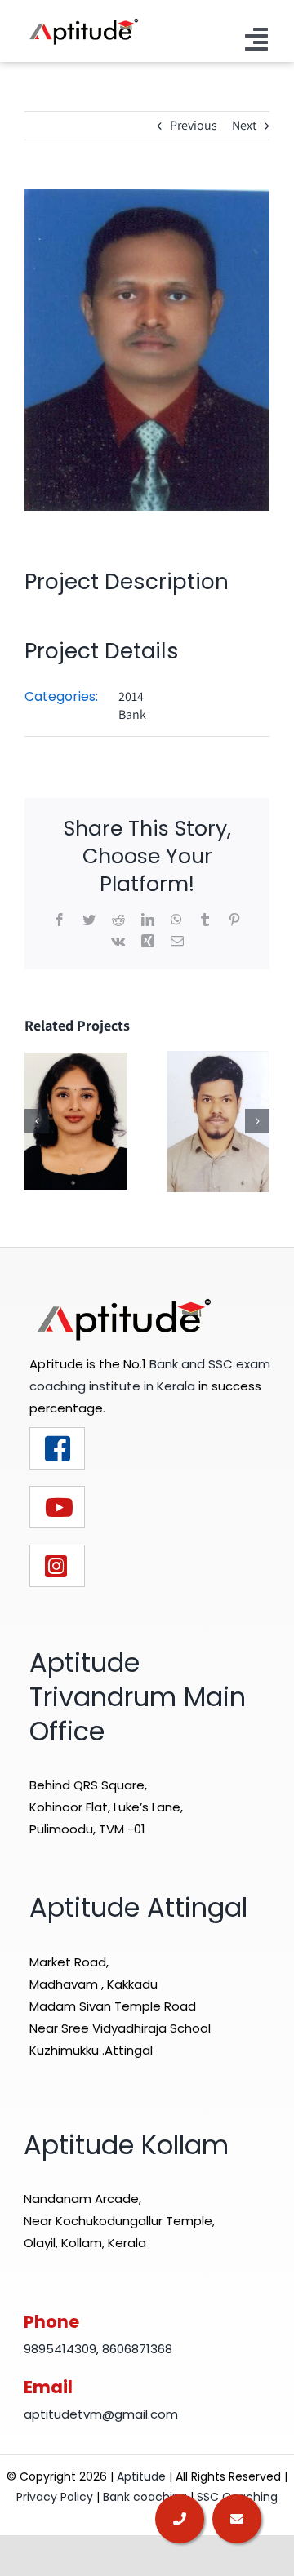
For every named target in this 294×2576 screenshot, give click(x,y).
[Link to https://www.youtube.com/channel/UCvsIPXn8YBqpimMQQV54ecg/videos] (57, 1507)
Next (244, 125)
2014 (131, 696)
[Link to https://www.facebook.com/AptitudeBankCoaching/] (57, 1448)
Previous (194, 125)
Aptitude (143, 2476)
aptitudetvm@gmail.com (101, 2414)
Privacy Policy (55, 2497)
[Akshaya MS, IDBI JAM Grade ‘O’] (76, 1121)
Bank (132, 714)
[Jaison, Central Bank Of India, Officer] (218, 1121)
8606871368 (137, 2349)
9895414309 (60, 2349)
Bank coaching (145, 2497)
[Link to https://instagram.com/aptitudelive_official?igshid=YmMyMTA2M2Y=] (57, 1566)
